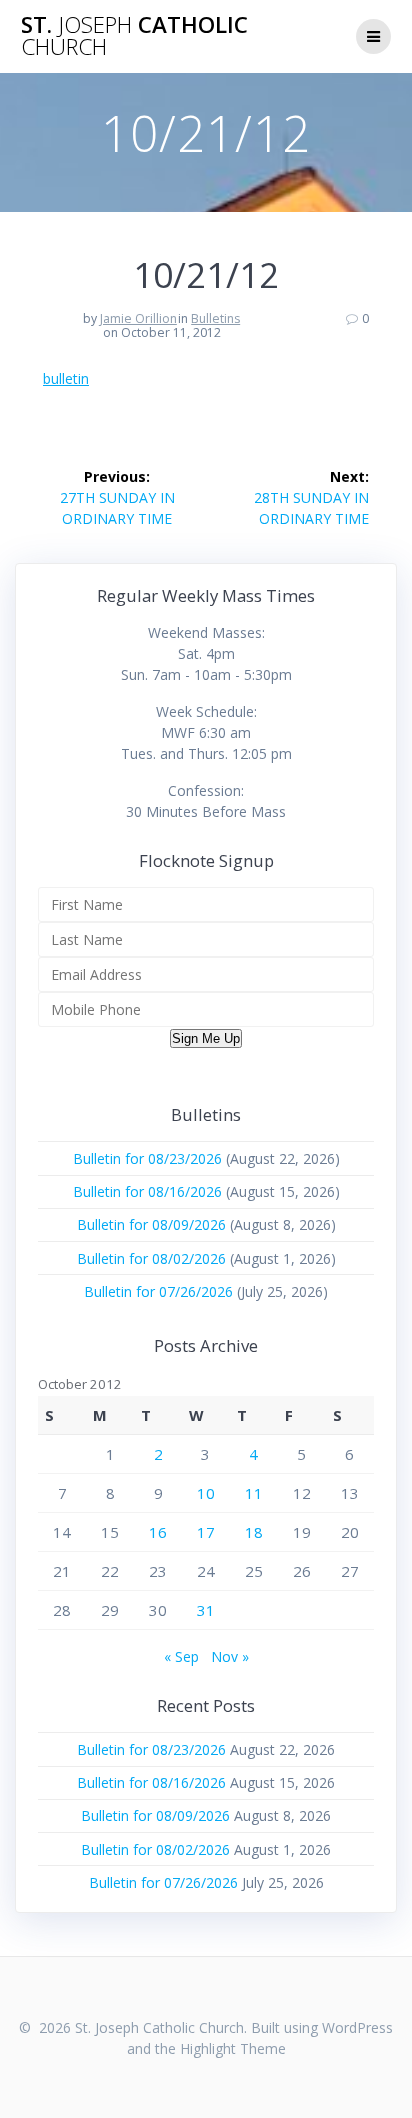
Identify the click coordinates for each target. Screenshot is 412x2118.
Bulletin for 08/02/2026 (151, 1258)
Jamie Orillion (138, 318)
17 (206, 1532)
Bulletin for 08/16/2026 (147, 1191)
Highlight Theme (233, 2048)
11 (254, 1493)
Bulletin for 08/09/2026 (151, 1224)
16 (158, 1532)
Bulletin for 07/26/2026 (158, 1291)
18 (254, 1532)
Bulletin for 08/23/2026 (147, 1158)
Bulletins (215, 318)
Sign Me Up (206, 1038)
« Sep (181, 1656)
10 (206, 1493)
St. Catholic (134, 36)
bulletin (66, 378)
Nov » (230, 1656)
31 (206, 1610)
